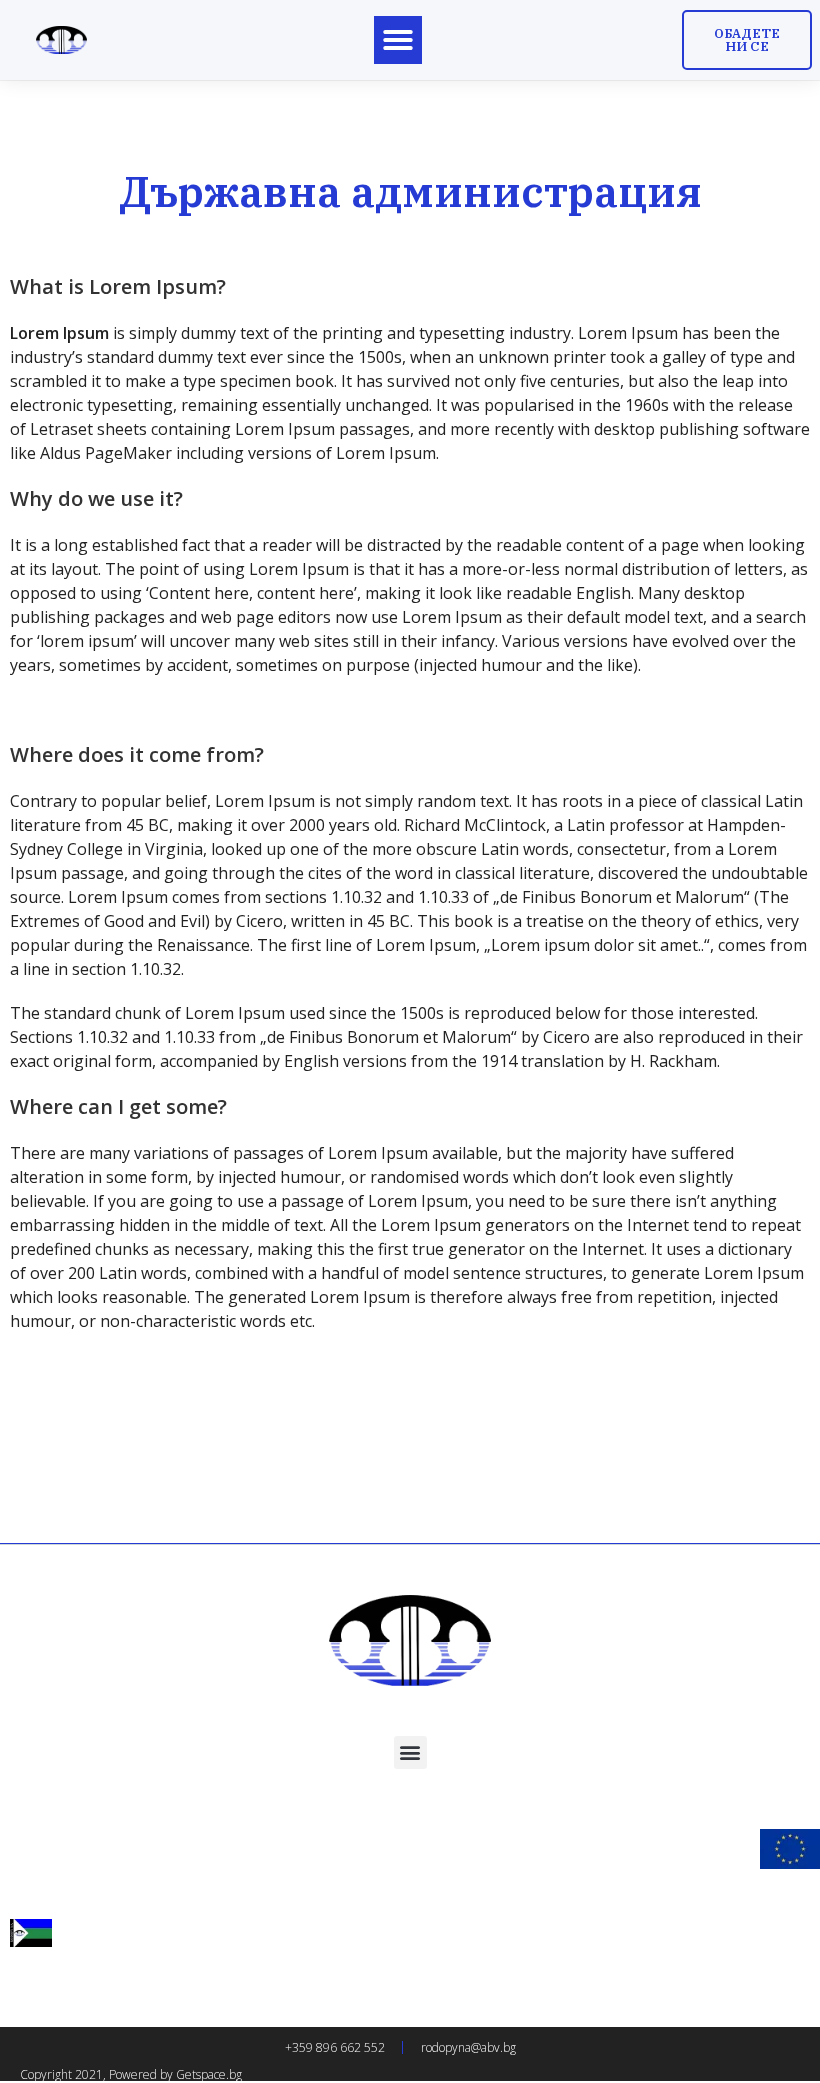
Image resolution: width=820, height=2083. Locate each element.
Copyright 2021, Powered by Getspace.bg (131, 2074)
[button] (398, 40)
